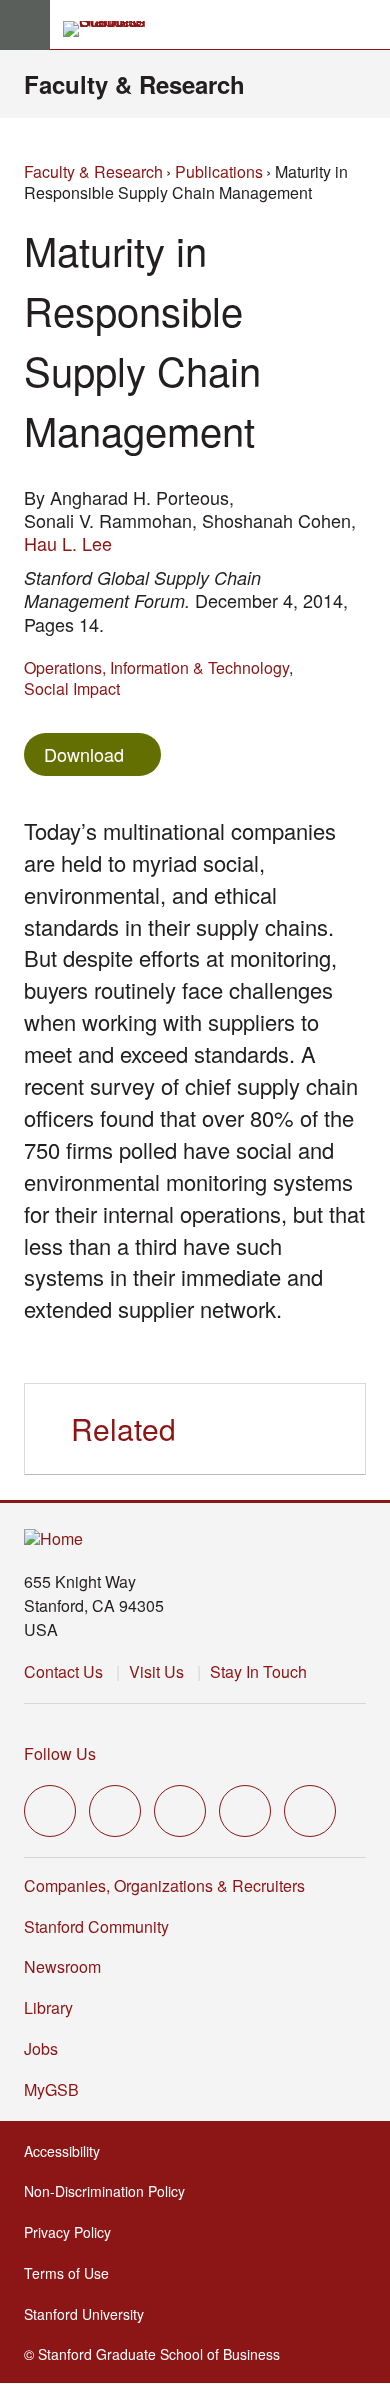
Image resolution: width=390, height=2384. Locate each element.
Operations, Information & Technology (156, 667)
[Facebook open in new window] (115, 1811)
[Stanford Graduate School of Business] (113, 29)
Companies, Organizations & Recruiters (164, 1885)
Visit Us (156, 1671)
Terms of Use (72, 2273)
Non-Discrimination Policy (110, 2191)
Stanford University (90, 2314)
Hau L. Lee (68, 543)
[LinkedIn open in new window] (310, 1811)
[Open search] (367, 25)
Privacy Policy (73, 2232)
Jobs (41, 2048)
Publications (219, 171)
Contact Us (63, 1671)
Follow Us (60, 1753)
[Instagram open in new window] (180, 1811)
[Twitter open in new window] (50, 1811)
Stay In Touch (258, 1671)
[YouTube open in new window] (245, 1811)
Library (48, 2007)
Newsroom (62, 1966)
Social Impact (72, 688)
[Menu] (25, 25)
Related (123, 1428)
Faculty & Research (134, 84)
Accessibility (68, 2151)
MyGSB (57, 2089)
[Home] (53, 1539)
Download (84, 754)
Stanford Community (96, 1926)
